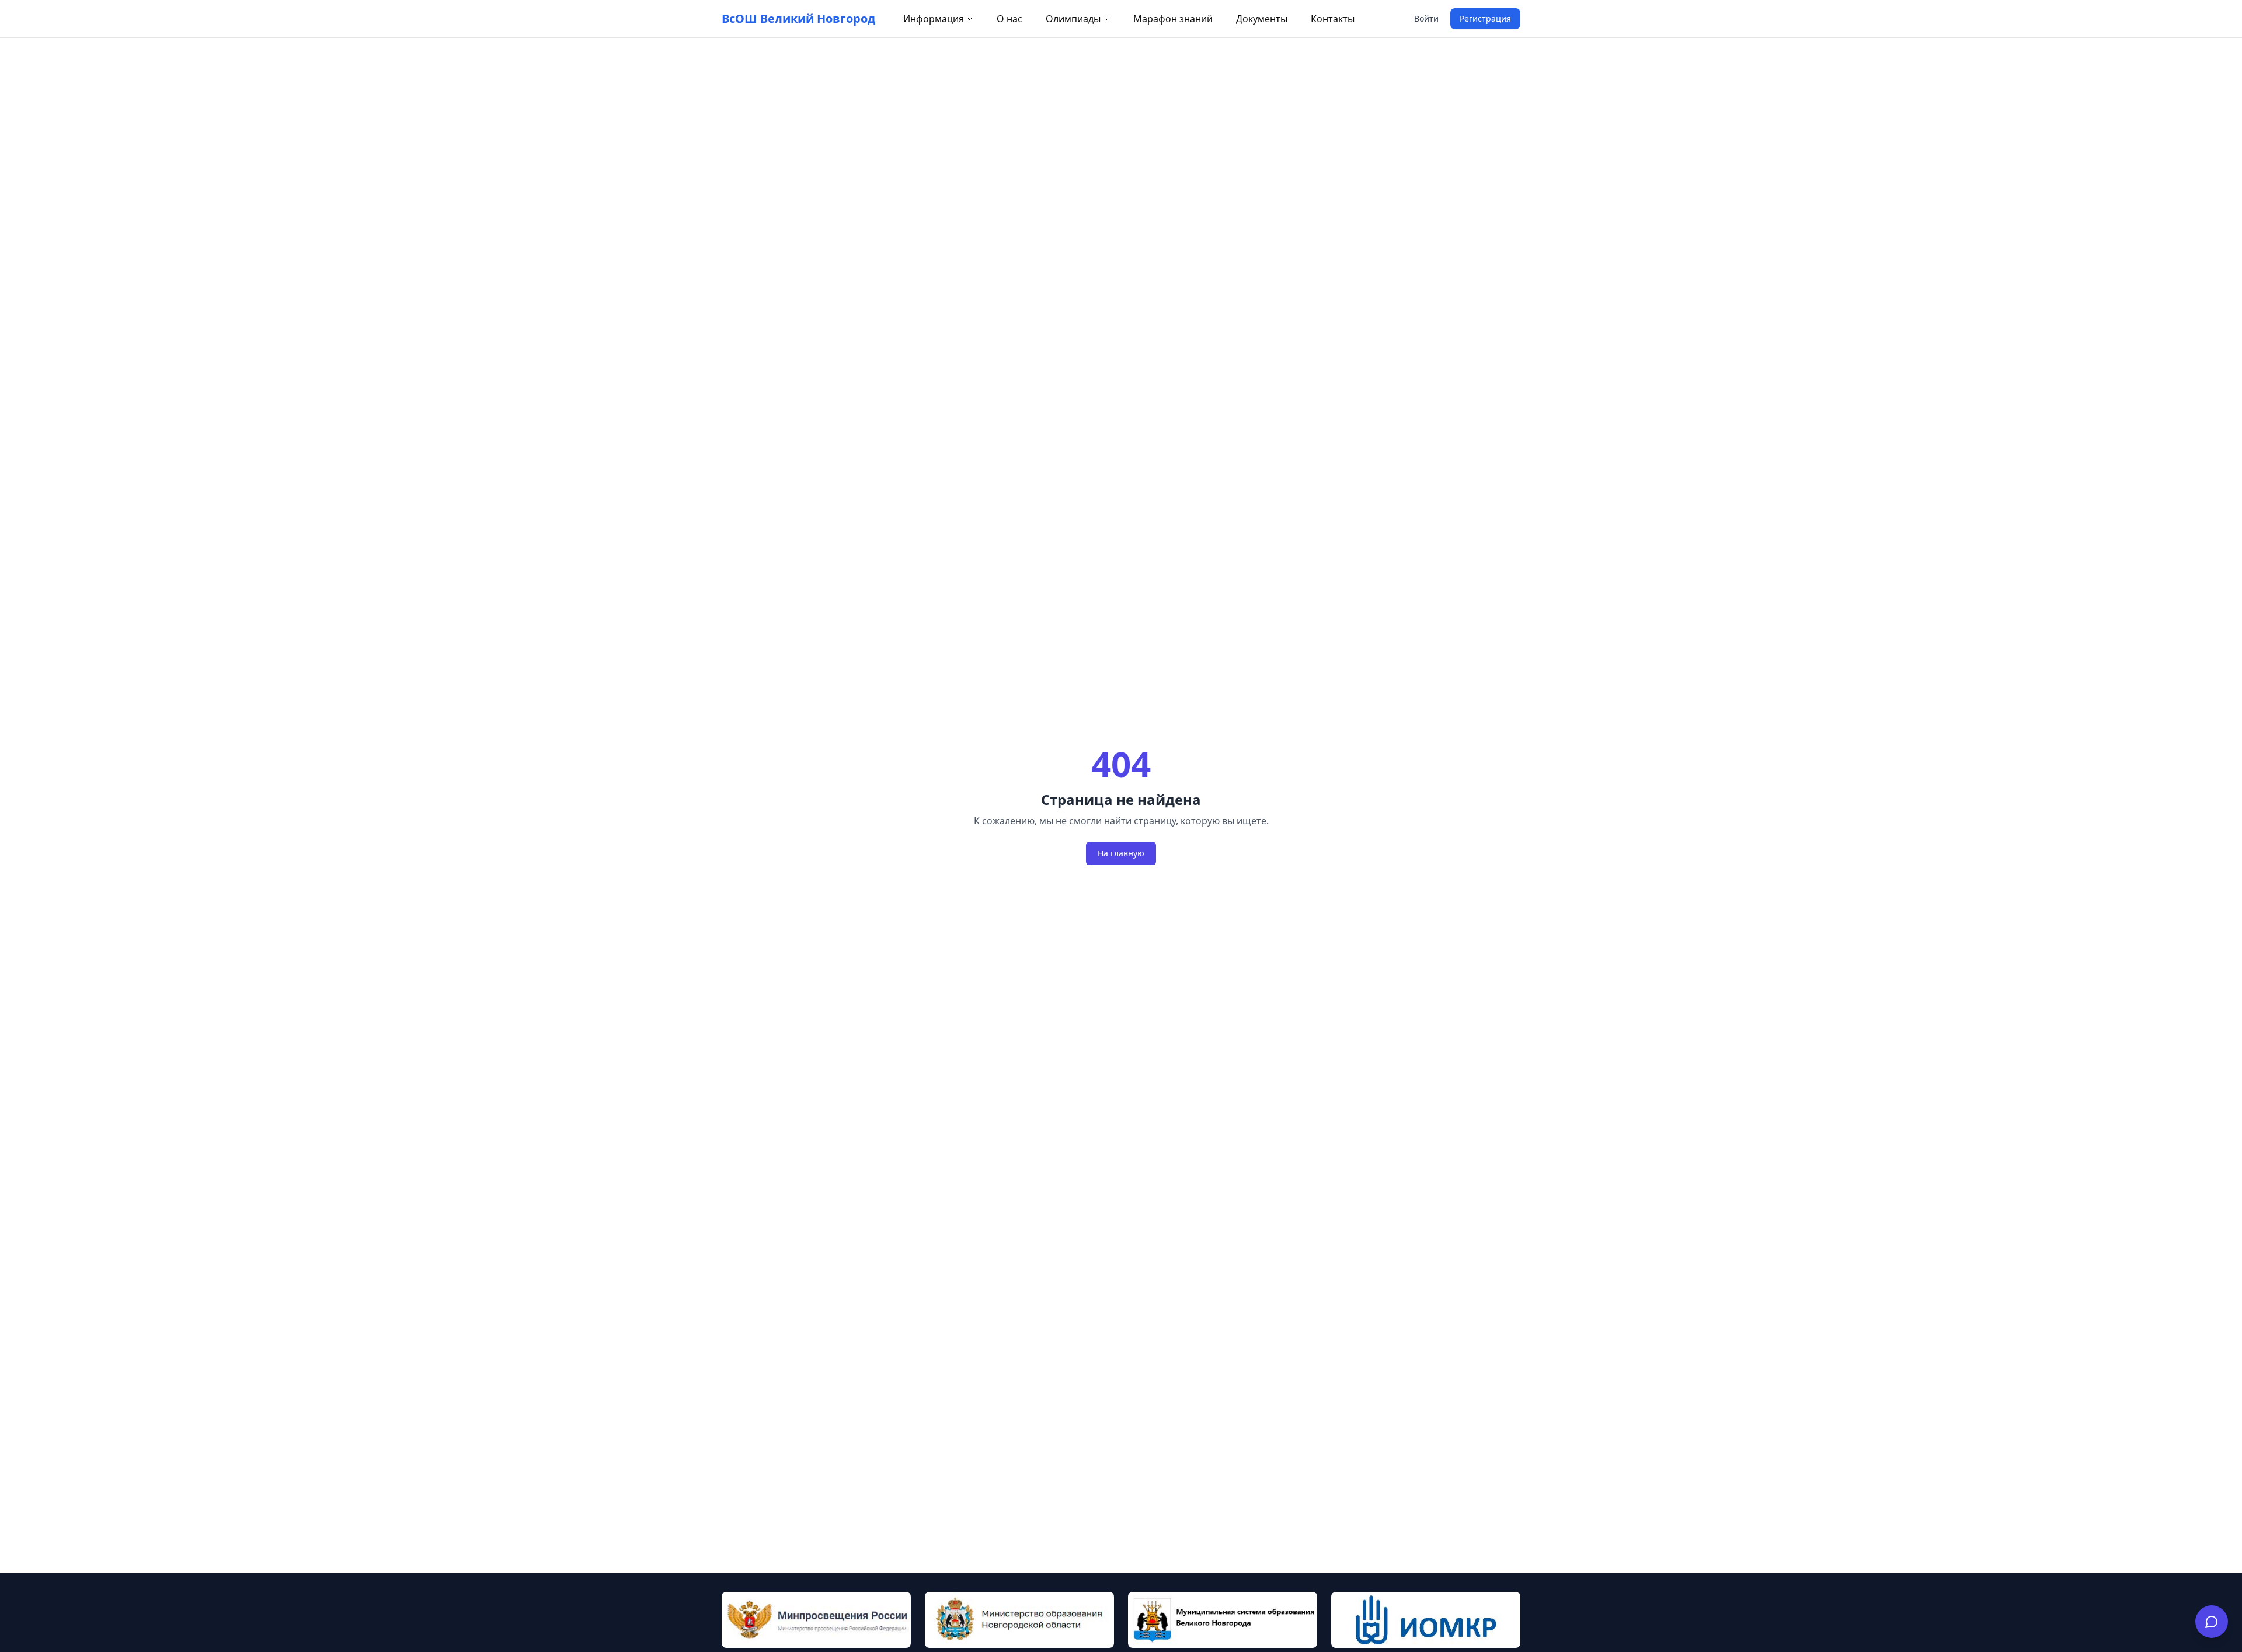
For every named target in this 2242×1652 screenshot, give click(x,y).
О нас (1009, 19)
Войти (1426, 18)
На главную (1121, 853)
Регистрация (1485, 18)
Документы (1262, 19)
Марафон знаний (1173, 19)
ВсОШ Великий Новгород (798, 18)
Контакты (1333, 19)
